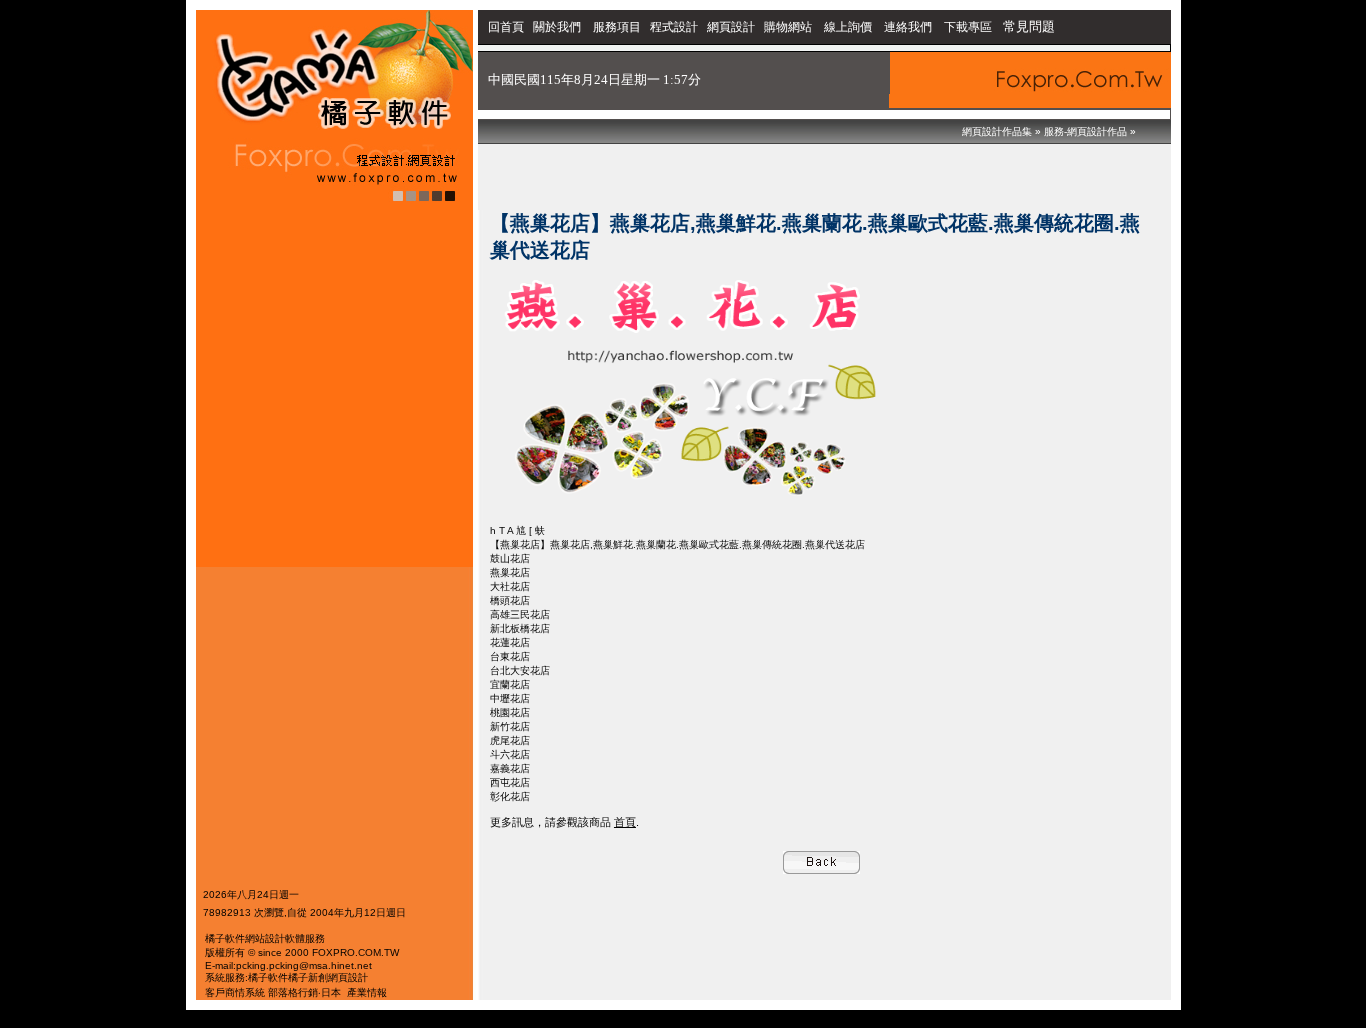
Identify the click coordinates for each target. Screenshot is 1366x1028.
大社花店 (510, 586)
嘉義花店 (510, 768)
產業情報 (367, 992)
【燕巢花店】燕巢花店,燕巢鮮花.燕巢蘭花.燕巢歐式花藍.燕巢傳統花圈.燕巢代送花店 (677, 544)
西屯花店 (510, 782)
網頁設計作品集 (997, 131)
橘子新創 (308, 977)
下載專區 (969, 27)
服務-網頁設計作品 (1085, 131)
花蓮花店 (510, 642)
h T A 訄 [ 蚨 (517, 530)
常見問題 (1029, 26)
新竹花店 (510, 726)
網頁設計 (731, 27)
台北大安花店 (520, 670)
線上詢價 (848, 27)
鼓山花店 (510, 558)
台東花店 (510, 656)
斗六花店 (510, 754)
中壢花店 (510, 698)
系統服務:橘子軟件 (246, 977)
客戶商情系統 (235, 992)
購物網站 (788, 27)
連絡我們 (908, 27)
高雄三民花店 (520, 614)
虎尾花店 (510, 740)
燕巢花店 (510, 572)
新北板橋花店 (520, 628)
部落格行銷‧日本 (304, 992)
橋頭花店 (510, 600)
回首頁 (506, 27)
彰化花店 (510, 796)
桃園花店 (510, 712)
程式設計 (674, 27)
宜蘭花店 (510, 684)
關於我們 (558, 27)
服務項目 (617, 27)
